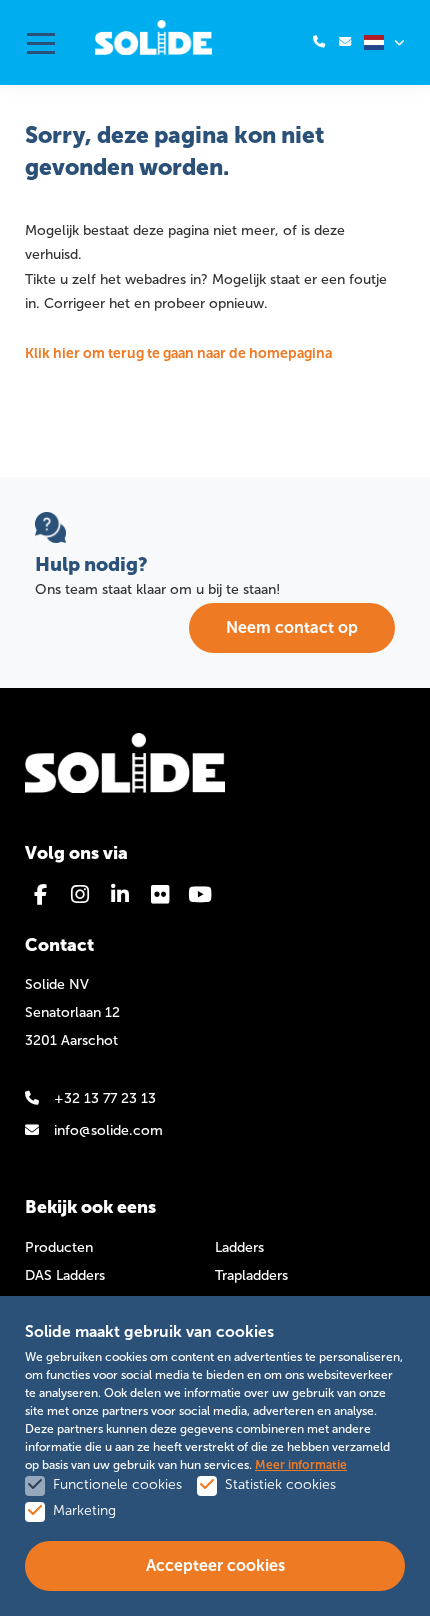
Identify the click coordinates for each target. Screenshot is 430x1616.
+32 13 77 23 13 (105, 1098)
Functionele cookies (117, 1484)
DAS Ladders (65, 1275)
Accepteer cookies (215, 1565)
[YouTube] (200, 895)
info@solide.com (108, 1130)
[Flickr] (160, 895)
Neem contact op (292, 627)
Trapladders (251, 1275)
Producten (59, 1247)
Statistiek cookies (280, 1484)
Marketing (84, 1510)
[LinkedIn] (120, 895)
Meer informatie (301, 1465)
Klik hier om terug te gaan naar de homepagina (178, 353)
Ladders (239, 1247)
